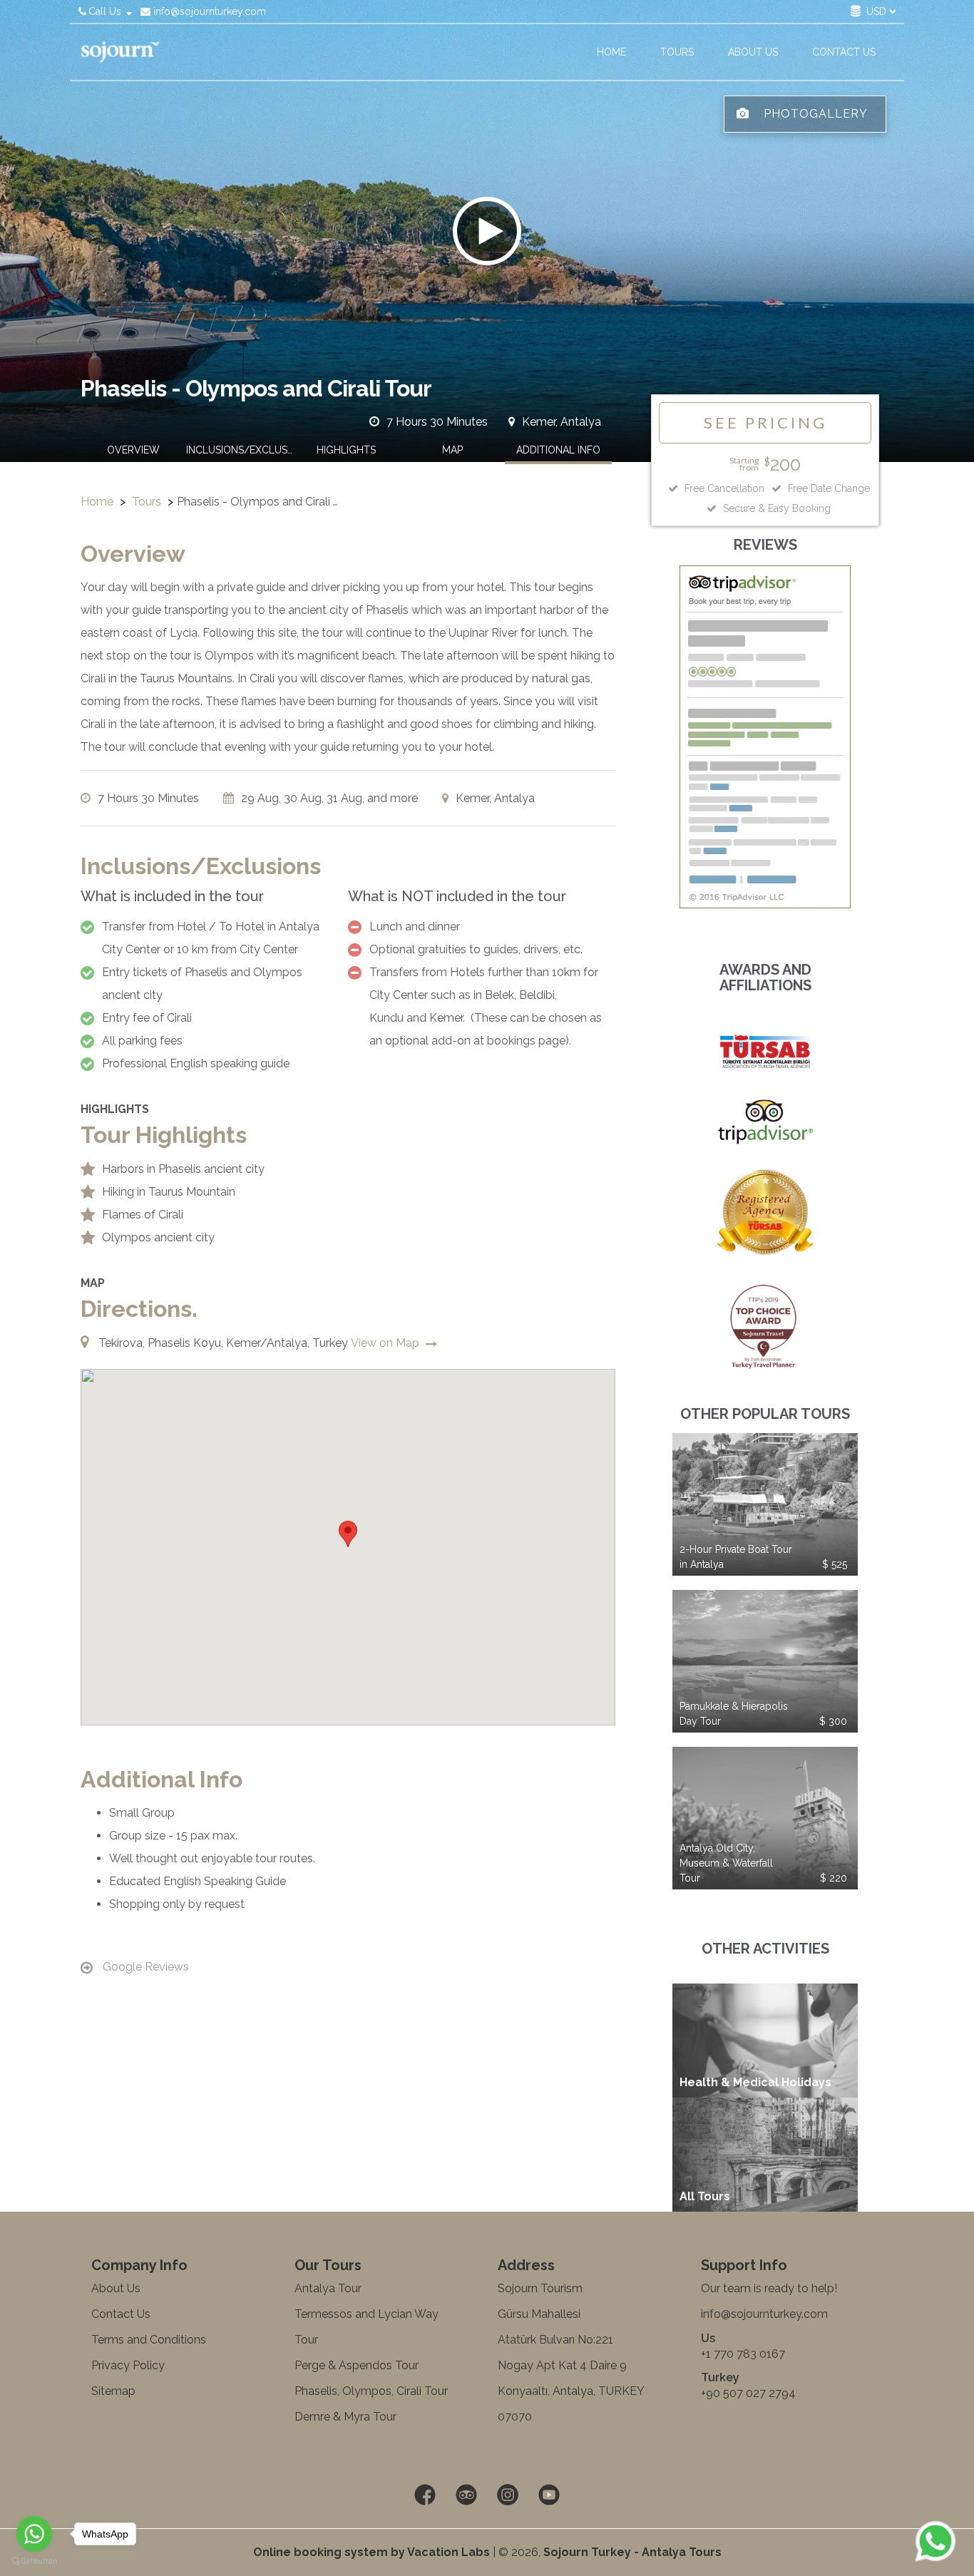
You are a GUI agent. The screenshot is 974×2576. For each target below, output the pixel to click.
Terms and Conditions (149, 2340)
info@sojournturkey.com (208, 11)
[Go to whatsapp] (34, 2534)
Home (97, 502)
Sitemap (113, 2391)
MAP (452, 450)
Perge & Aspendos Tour (357, 2365)
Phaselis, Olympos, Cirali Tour (371, 2391)
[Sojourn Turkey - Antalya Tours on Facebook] (425, 2495)
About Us (116, 2288)
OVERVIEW (133, 450)
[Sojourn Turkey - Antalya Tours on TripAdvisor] (466, 2495)
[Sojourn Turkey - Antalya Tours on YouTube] (549, 2495)
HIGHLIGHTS (346, 450)
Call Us (105, 11)
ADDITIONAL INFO (558, 450)
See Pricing (765, 422)
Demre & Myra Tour (345, 2417)
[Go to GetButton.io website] (34, 2561)
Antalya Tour (328, 2288)
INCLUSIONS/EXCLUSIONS (240, 450)
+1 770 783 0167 (743, 2354)
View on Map (386, 1343)
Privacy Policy (128, 2365)
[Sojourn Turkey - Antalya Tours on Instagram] (508, 2495)
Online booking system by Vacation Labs (373, 2552)
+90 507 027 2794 (748, 2393)
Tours (147, 502)
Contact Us (121, 2314)
